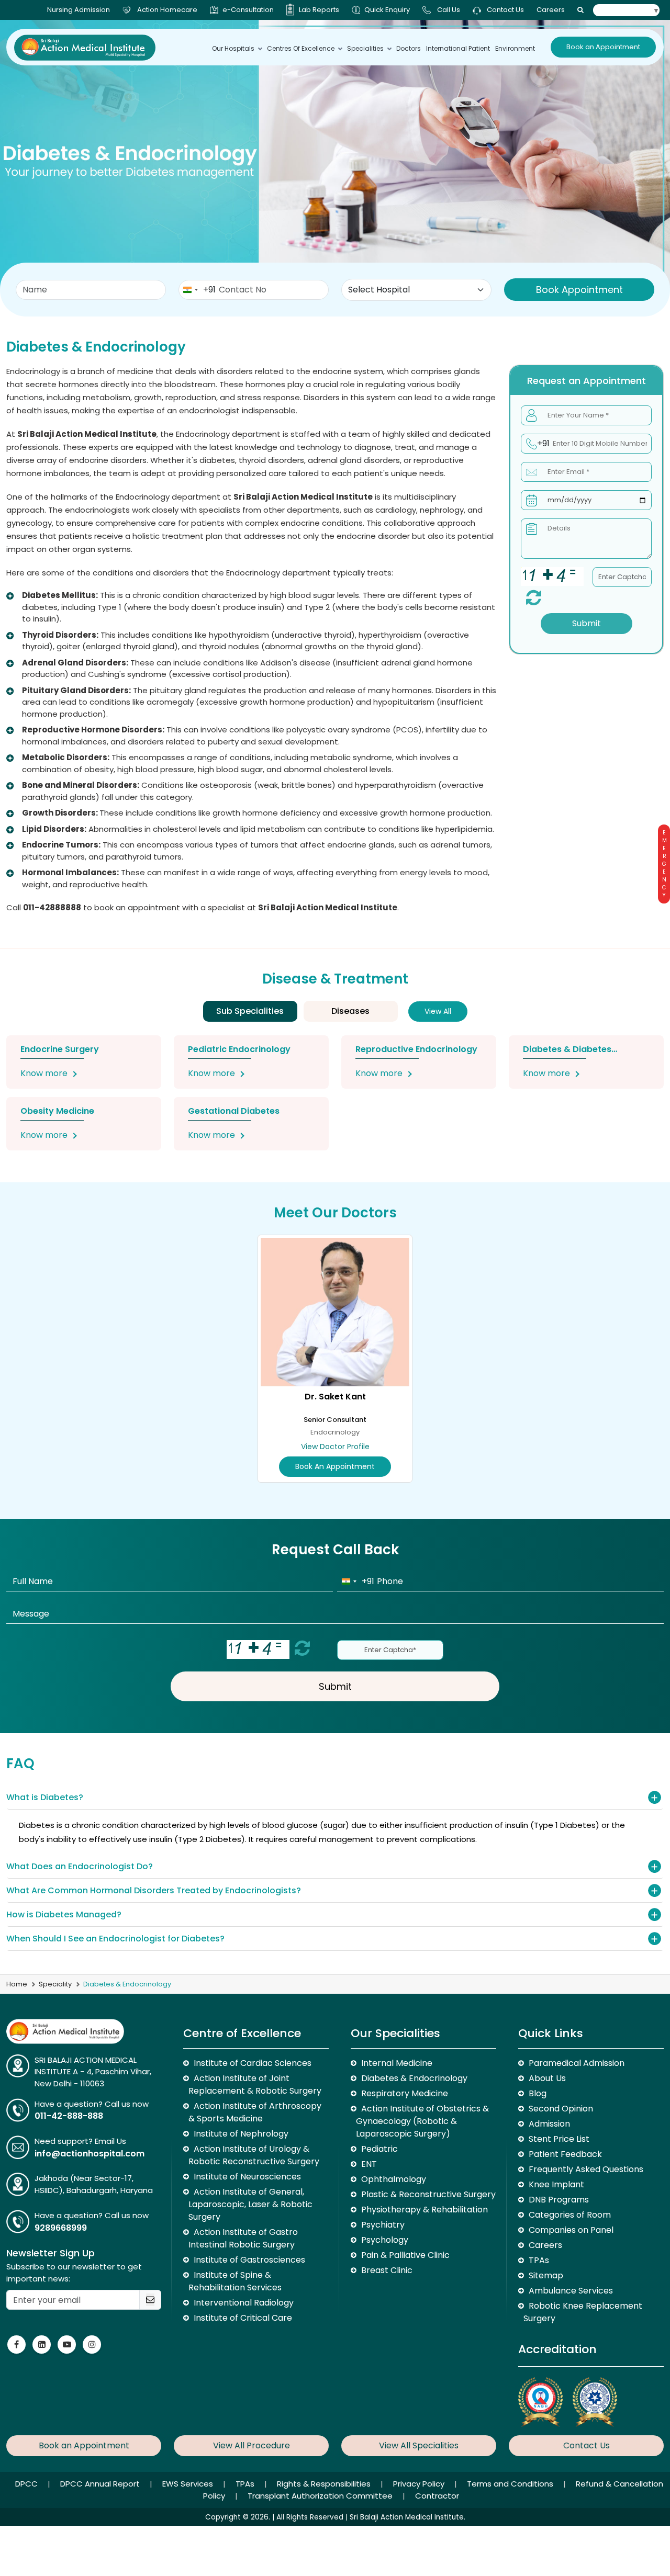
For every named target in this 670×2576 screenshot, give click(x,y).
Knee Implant (556, 2184)
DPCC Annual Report (101, 2484)
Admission (549, 2124)
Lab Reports (319, 10)
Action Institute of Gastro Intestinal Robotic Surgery (243, 2238)
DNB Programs (559, 2200)
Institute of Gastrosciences (249, 2260)
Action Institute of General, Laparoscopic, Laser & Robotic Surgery (250, 2204)
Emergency (664, 864)
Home (17, 1984)
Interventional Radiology (244, 2303)
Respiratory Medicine (405, 2093)
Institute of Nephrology (241, 2134)
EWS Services (189, 2484)
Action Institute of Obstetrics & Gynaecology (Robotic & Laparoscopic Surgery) (422, 2121)
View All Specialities (419, 2445)
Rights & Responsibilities (325, 2484)
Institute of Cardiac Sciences (253, 2063)
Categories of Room (570, 2215)
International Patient (458, 48)
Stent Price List (559, 2139)
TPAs (539, 2260)
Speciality (55, 1984)
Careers (551, 10)
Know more (44, 1073)
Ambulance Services (571, 2291)
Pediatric (379, 2149)
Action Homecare (167, 10)
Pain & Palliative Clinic (405, 2255)
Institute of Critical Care (243, 2318)
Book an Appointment (603, 47)
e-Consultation (248, 10)
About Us (547, 2078)
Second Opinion (561, 2109)
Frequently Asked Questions (586, 2169)
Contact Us (505, 10)
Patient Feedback (565, 2154)
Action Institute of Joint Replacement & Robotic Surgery (255, 2084)
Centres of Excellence (301, 48)
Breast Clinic (387, 2270)
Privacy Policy (420, 2484)
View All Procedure (252, 2445)
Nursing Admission (79, 10)
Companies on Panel (571, 2230)
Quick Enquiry (387, 10)
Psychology (385, 2240)
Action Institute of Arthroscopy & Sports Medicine (255, 2112)
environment (515, 48)
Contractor (437, 2496)
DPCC (27, 2484)
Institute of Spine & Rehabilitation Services (235, 2281)
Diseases (350, 1011)
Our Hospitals (233, 48)
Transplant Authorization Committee (321, 2496)
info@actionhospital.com (90, 2154)
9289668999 (61, 2228)
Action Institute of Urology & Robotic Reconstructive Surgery (254, 2155)
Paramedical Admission (577, 2063)
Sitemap (546, 2275)
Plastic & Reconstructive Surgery (428, 2194)
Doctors (409, 48)
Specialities (365, 48)
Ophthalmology (394, 2179)
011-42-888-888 (69, 2116)
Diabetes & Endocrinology (414, 2078)
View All (438, 1011)
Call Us (449, 10)
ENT (369, 2164)
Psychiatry (383, 2225)
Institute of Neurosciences (247, 2177)
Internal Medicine (397, 2063)
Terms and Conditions (511, 2484)
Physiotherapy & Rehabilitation (425, 2210)
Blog (538, 2093)
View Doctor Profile (335, 1447)
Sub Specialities (250, 1011)
